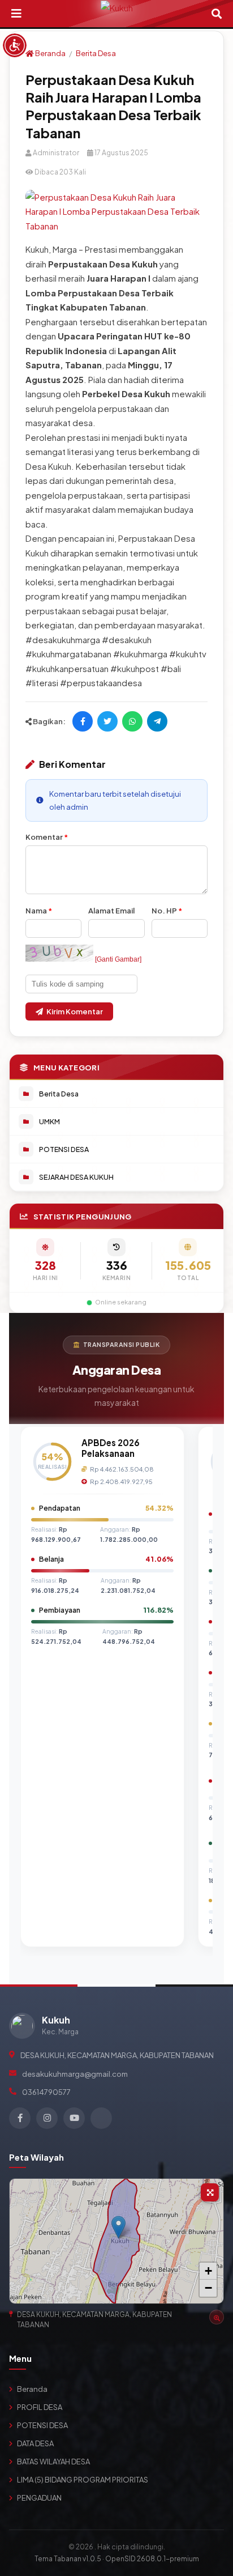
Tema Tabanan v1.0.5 (68, 2559)
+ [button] (208, 2271)
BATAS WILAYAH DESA (53, 2462)
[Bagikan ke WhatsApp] (132, 721)
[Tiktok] (101, 2118)
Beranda (50, 53)
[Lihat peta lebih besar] (210, 2192)
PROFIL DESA (40, 2407)
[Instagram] (47, 2118)
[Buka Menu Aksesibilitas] (15, 45)
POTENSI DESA (42, 2425)
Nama (39, 911)
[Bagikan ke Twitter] (107, 721)
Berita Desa (96, 53)
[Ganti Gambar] (118, 959)
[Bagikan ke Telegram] (157, 721)
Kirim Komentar (75, 1011)
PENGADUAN (39, 2498)
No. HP (167, 911)
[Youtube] (74, 2118)
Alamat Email (111, 911)
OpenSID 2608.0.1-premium (152, 2559)
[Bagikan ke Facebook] (83, 721)
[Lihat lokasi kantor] (217, 2317)
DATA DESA (35, 2443)
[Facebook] (20, 2118)
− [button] (208, 2288)
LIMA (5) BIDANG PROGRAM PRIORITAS (83, 2480)
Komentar (47, 837)
